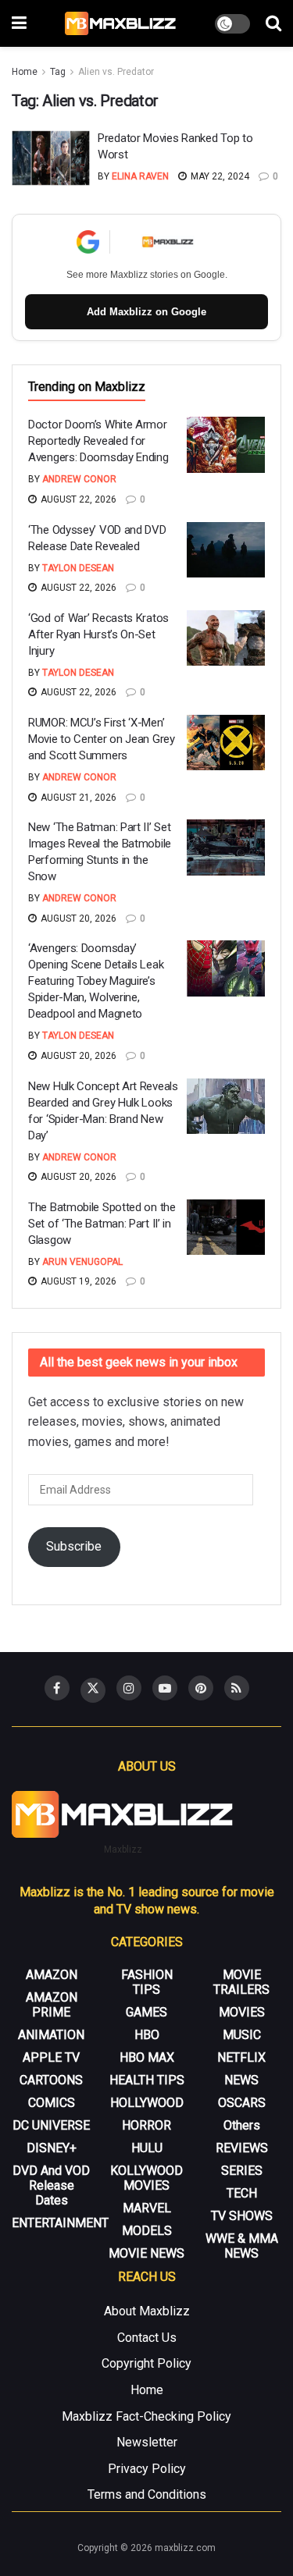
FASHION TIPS (147, 1982)
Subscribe (74, 1546)
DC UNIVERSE (51, 2125)
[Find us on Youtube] (165, 1688)
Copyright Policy (146, 2363)
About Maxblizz (147, 2311)
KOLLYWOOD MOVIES (146, 2178)
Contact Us (147, 2338)
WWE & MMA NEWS (242, 2246)
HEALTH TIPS (147, 2080)
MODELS (147, 2231)
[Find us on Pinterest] (201, 1688)
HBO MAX (147, 2057)
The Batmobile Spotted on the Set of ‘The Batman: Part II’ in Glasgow (102, 1224)
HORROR (146, 2125)
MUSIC (242, 2035)
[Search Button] (273, 23)
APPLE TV (51, 2057)
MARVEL (147, 2208)
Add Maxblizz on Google (146, 312)
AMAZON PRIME (52, 2005)
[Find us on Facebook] (57, 1688)
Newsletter (147, 2442)
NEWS (241, 2080)
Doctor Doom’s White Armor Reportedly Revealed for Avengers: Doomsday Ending (98, 441)
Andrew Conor (79, 479)
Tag (58, 72)
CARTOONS (51, 2080)
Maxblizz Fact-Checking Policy (146, 2416)
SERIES (242, 2171)
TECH (242, 2193)
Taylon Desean (78, 568)
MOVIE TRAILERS (241, 1982)
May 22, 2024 (219, 176)
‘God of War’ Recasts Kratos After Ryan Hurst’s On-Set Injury (98, 634)
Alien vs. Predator (116, 72)
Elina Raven (140, 176)
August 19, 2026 (77, 1281)
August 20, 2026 (77, 918)
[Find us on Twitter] (93, 1690)
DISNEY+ (52, 2148)
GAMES (146, 2012)
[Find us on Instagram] (129, 1688)
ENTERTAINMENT (60, 2223)
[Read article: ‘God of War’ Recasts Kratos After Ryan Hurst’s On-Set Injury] (226, 638)
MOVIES (242, 2012)
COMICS (52, 2103)
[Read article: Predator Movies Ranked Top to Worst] (51, 158)
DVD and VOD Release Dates (51, 2185)
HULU (147, 2148)
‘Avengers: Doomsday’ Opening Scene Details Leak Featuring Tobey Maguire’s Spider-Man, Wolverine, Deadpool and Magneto (96, 981)
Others (242, 2125)
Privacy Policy (147, 2469)
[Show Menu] (19, 23)
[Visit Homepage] (121, 23)
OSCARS (242, 2103)
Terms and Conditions (147, 2494)
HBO (147, 2035)
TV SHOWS (242, 2216)
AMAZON (52, 1975)
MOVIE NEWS (146, 2253)
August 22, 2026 (77, 499)
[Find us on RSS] (237, 1688)
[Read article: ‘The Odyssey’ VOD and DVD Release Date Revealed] (226, 550)
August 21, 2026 (77, 798)
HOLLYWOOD (147, 2103)
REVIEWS (242, 2148)
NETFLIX (241, 2057)
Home (25, 72)
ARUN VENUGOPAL (82, 1262)
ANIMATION (51, 2035)
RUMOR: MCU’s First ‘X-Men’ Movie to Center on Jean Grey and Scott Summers (102, 739)
